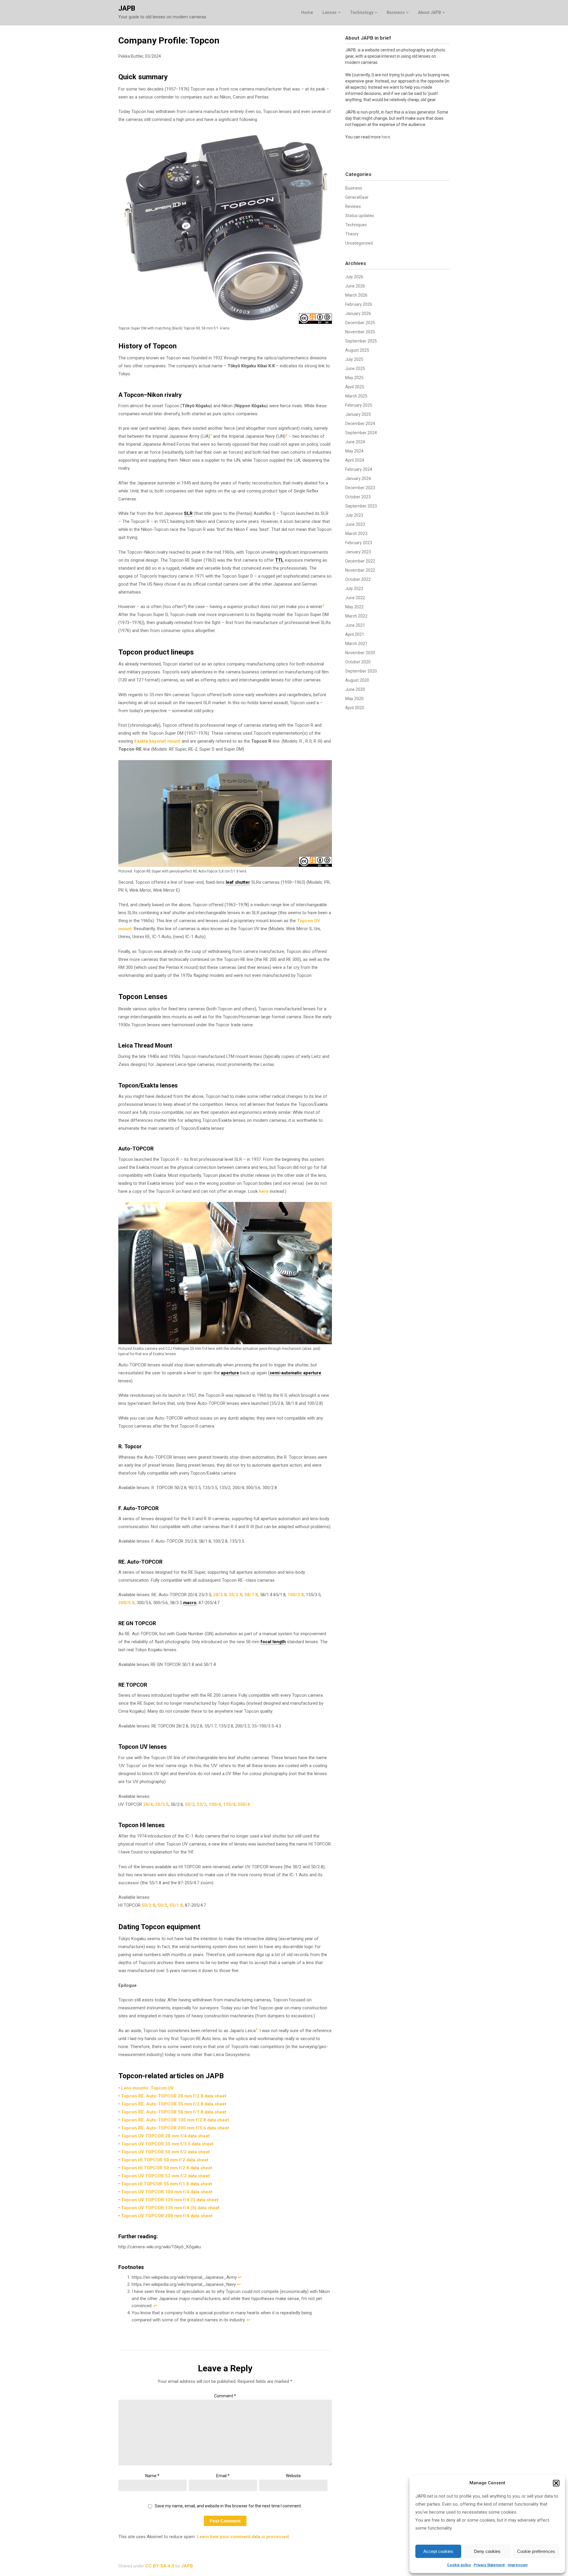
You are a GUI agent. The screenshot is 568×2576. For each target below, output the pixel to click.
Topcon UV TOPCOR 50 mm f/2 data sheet (165, 2152)
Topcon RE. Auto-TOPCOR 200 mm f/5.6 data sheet (175, 2128)
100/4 (215, 1804)
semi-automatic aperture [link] (295, 1373)
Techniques (356, 225)
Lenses (330, 12)
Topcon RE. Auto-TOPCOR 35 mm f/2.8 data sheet (174, 2104)
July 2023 (354, 515)
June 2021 (355, 625)
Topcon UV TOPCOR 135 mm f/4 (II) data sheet (170, 2208)
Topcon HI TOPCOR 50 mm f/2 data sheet (165, 2160)
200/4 (244, 1804)
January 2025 (358, 414)
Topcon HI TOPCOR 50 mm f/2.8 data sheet (167, 2168)
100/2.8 (296, 1595)
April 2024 (355, 460)
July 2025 (354, 359)
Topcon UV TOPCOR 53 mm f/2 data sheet (165, 2176)
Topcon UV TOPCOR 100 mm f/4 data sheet (167, 2192)
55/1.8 (176, 1905)
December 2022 (360, 561)
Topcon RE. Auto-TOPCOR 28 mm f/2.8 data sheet (174, 2096)
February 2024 (359, 469)
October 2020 (358, 662)
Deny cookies (487, 2551)
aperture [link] (230, 1373)
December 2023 (360, 488)
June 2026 (355, 286)
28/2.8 (220, 1595)
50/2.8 (149, 1905)
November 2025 (360, 332)
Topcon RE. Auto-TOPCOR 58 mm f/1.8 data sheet (174, 2112)
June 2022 (355, 598)
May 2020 (354, 699)
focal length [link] (273, 1642)
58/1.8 (251, 1595)
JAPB (127, 8)
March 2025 (356, 396)
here (264, 1191)
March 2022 (356, 616)
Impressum (518, 2565)
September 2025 (361, 341)
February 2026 (359, 304)
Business (396, 12)
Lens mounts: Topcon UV (147, 2088)
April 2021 (355, 634)
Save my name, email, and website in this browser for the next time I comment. (228, 2506)
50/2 (190, 1804)
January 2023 (358, 552)
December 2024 (360, 424)
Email (223, 2476)
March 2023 (356, 534)
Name (152, 2476)
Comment (225, 2396)
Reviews (353, 206)
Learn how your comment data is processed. (243, 2537)
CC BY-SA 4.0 (160, 2566)
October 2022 (358, 579)
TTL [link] (279, 560)
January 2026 (358, 313)
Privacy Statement (489, 2565)
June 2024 (355, 442)
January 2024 (358, 479)
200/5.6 (126, 1603)
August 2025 (357, 350)
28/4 (148, 1804)
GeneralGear (357, 197)
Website (293, 2476)
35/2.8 (235, 1595)
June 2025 (355, 369)
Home (307, 12)
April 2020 (355, 708)
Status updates (360, 216)
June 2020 (355, 689)
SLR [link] (188, 513)
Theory (352, 234)
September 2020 (361, 671)
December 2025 (360, 323)
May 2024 (354, 451)
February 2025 (359, 405)
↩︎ (240, 2277)
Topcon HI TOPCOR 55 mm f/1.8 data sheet (167, 2184)
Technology (362, 12)
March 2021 (356, 644)
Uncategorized (359, 243)
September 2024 (361, 433)
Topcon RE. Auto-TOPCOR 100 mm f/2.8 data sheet (175, 2120)
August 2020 (357, 680)
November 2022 (360, 570)
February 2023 (359, 543)
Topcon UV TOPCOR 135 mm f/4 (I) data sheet (170, 2200)
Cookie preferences (536, 2551)
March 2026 (356, 295)
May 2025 (354, 378)
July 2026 (354, 277)
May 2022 (354, 607)
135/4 (229, 1804)
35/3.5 (162, 1804)
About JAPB (430, 12)
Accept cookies (438, 2551)
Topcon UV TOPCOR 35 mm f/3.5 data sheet (167, 2144)
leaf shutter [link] (238, 882)
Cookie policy (459, 2565)
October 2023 (358, 497)
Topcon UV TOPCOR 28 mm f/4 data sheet (165, 2136)
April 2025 (355, 387)
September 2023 (361, 506)
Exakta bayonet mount (157, 741)
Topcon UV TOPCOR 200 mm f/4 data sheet (167, 2216)
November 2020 (360, 653)
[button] (556, 2483)
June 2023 (355, 524)
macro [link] (190, 1603)
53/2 (202, 1804)
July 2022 (354, 589)
